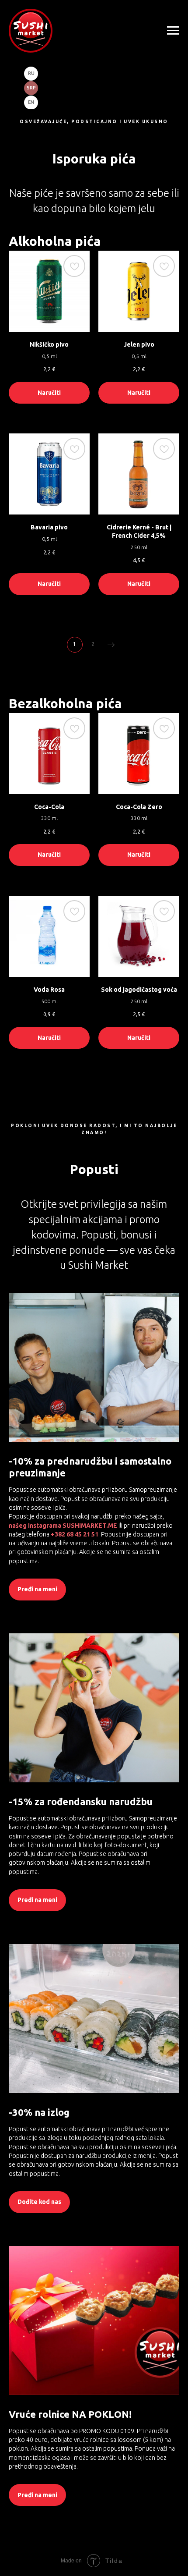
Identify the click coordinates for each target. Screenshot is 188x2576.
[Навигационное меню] (173, 31)
